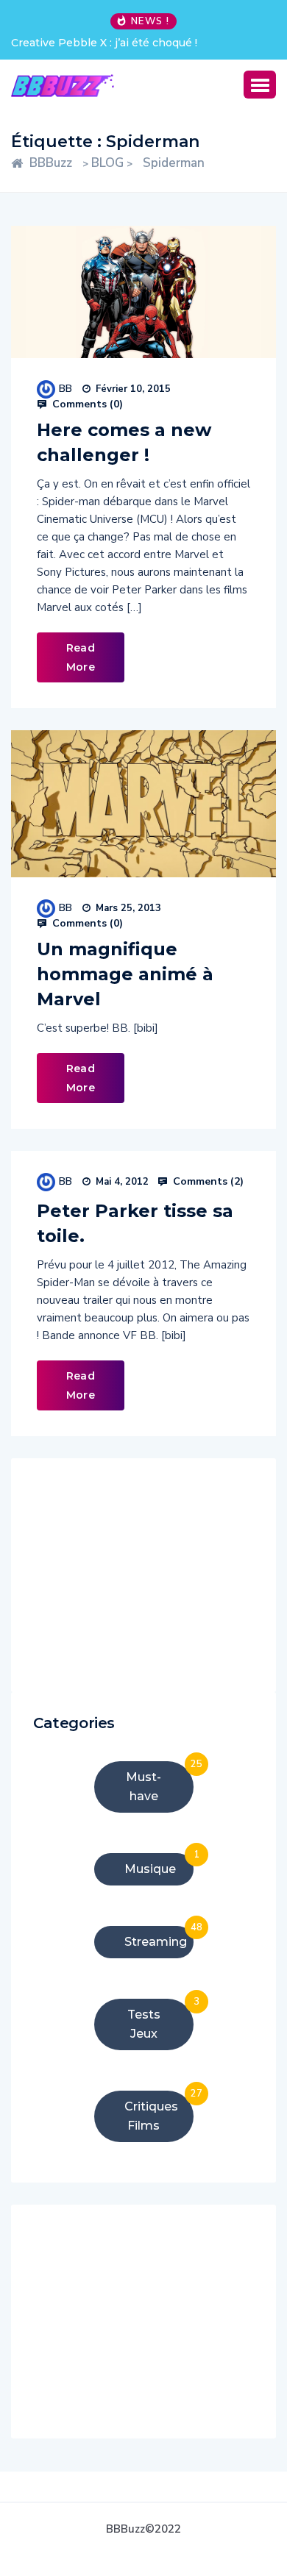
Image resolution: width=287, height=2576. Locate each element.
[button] (260, 85)
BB (65, 389)
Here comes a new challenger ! (124, 442)
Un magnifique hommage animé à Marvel (125, 974)
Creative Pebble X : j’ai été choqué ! (104, 43)
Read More (81, 657)
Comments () (86, 404)
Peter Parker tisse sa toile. (135, 1223)
